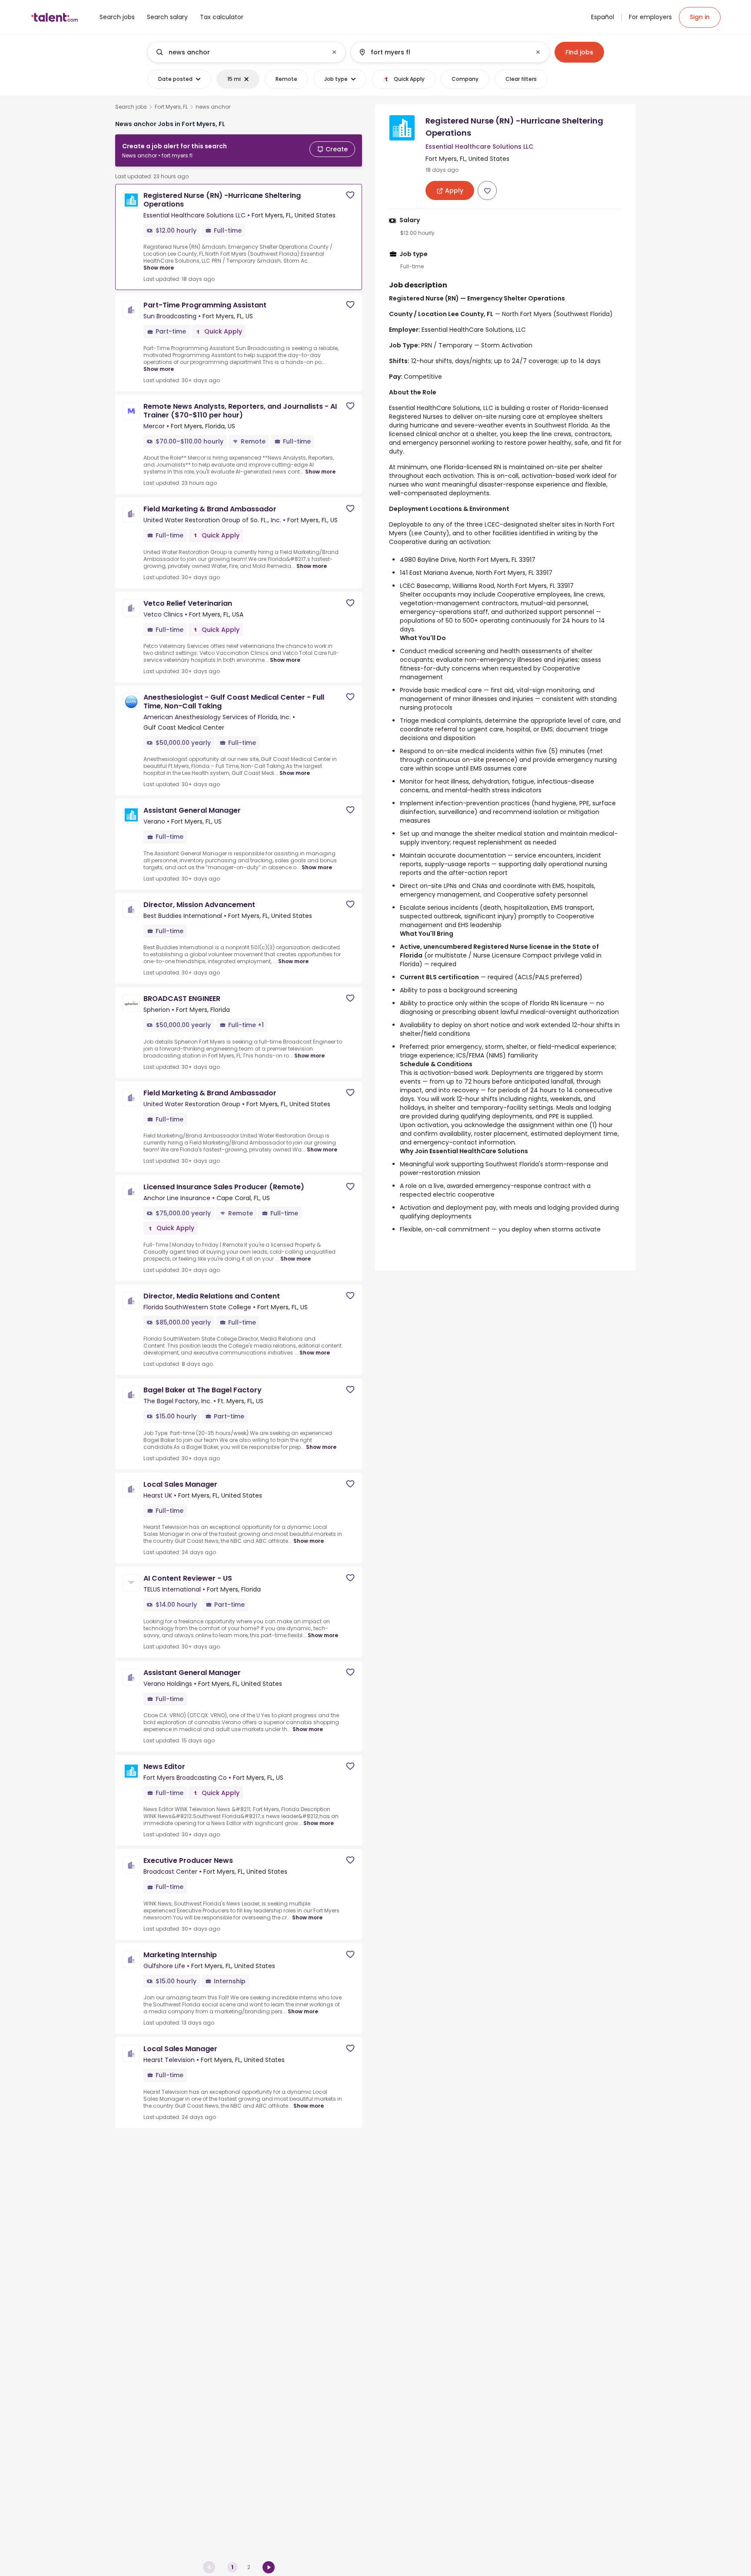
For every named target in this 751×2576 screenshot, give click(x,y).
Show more (159, 268)
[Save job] (350, 195)
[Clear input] (334, 52)
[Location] (443, 52)
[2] (269, 2567)
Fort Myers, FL (171, 107)
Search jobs (131, 107)
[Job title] (239, 52)
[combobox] (246, 52)
